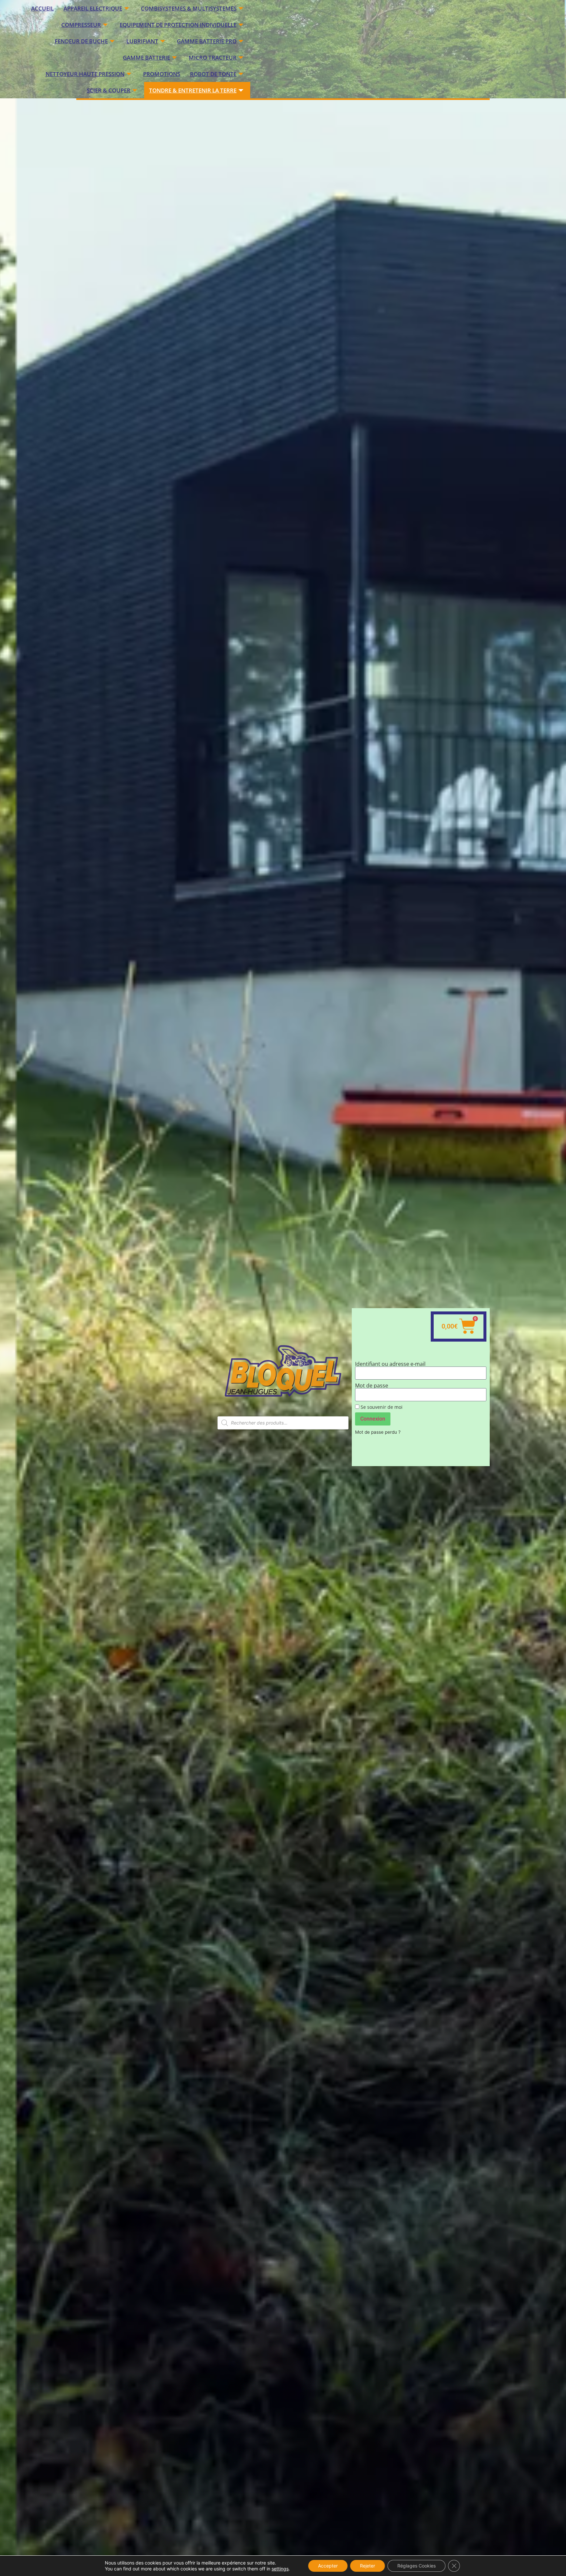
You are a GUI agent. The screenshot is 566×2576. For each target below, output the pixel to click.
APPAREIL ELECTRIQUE (93, 8)
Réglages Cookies (416, 2566)
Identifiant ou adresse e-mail (390, 1364)
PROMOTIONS (162, 74)
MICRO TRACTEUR (213, 58)
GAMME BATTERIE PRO (207, 41)
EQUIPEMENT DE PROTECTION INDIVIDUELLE (178, 25)
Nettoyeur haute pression (85, 74)
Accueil (42, 8)
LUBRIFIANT (142, 41)
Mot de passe (372, 1386)
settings (280, 2569)
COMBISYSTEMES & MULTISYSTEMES (189, 8)
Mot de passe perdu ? (378, 1432)
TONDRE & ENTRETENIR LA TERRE (193, 90)
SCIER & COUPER (109, 90)
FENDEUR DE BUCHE (81, 41)
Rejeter (368, 2566)
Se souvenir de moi (381, 1407)
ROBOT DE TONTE (213, 74)
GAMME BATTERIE (146, 58)
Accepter (328, 2566)
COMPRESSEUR (81, 25)
